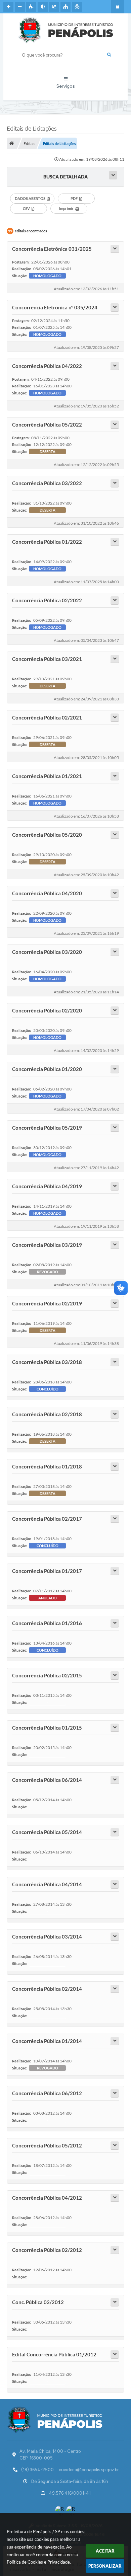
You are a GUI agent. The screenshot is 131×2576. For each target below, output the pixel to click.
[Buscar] (109, 55)
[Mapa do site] (65, 7)
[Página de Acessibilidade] (77, 7)
